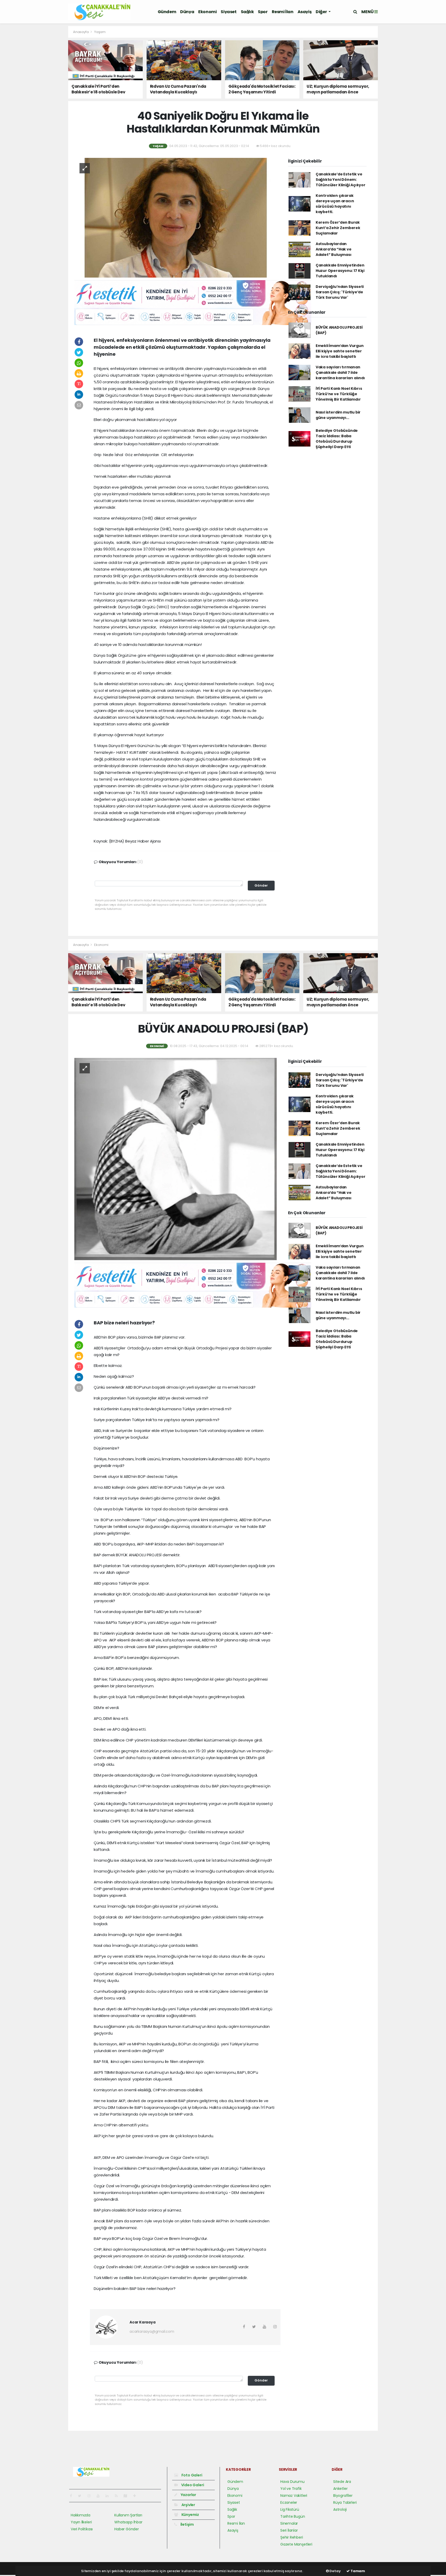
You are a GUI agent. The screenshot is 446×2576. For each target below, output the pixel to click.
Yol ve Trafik (291, 2489)
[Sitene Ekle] (137, 2496)
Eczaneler (289, 2502)
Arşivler (188, 2505)
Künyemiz (190, 2515)
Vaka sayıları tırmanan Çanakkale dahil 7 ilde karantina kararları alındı (340, 372)
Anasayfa (81, 32)
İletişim (187, 2524)
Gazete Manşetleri (296, 2544)
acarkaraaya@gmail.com (152, 2331)
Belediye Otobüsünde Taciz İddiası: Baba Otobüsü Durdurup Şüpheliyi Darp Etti (337, 439)
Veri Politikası (82, 2529)
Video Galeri (192, 2485)
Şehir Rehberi (292, 2537)
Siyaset (229, 12)
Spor (263, 12)
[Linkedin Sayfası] (109, 2496)
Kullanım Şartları (128, 2515)
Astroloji (340, 2509)
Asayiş (305, 12)
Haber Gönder (127, 2529)
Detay (335, 2571)
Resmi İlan (283, 12)
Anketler (340, 2489)
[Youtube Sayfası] (100, 2496)
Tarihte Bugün (293, 2516)
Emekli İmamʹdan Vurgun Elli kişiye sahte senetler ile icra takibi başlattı (340, 351)
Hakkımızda (81, 2515)
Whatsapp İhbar (128, 2522)
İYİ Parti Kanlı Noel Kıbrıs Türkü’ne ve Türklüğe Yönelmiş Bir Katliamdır (339, 394)
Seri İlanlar (289, 2530)
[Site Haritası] (128, 2496)
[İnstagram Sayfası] (91, 2496)
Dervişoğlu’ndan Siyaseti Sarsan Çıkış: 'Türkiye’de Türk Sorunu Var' (340, 292)
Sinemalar (289, 2523)
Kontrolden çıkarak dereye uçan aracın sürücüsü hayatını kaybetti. (335, 204)
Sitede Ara (342, 2482)
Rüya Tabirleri (345, 2502)
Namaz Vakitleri (294, 2496)
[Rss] (118, 2496)
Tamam (357, 2571)
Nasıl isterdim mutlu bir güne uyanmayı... (338, 415)
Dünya (187, 12)
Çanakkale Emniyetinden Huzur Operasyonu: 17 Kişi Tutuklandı (340, 271)
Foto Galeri (192, 2475)
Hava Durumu (292, 2482)
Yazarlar (188, 2495)
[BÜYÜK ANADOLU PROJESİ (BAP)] (176, 1159)
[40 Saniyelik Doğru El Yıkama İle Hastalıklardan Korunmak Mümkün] (176, 217)
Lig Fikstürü (290, 2509)
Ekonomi (207, 12)
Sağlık (247, 12)
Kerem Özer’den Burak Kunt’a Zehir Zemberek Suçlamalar (338, 228)
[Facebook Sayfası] (73, 2496)
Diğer (322, 12)
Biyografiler (343, 2496)
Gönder (261, 885)
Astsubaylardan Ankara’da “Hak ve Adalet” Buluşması (334, 249)
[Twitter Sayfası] (82, 2496)
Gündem (167, 12)
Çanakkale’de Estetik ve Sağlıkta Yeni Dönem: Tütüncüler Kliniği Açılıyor (341, 180)
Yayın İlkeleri (81, 2522)
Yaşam (100, 32)
